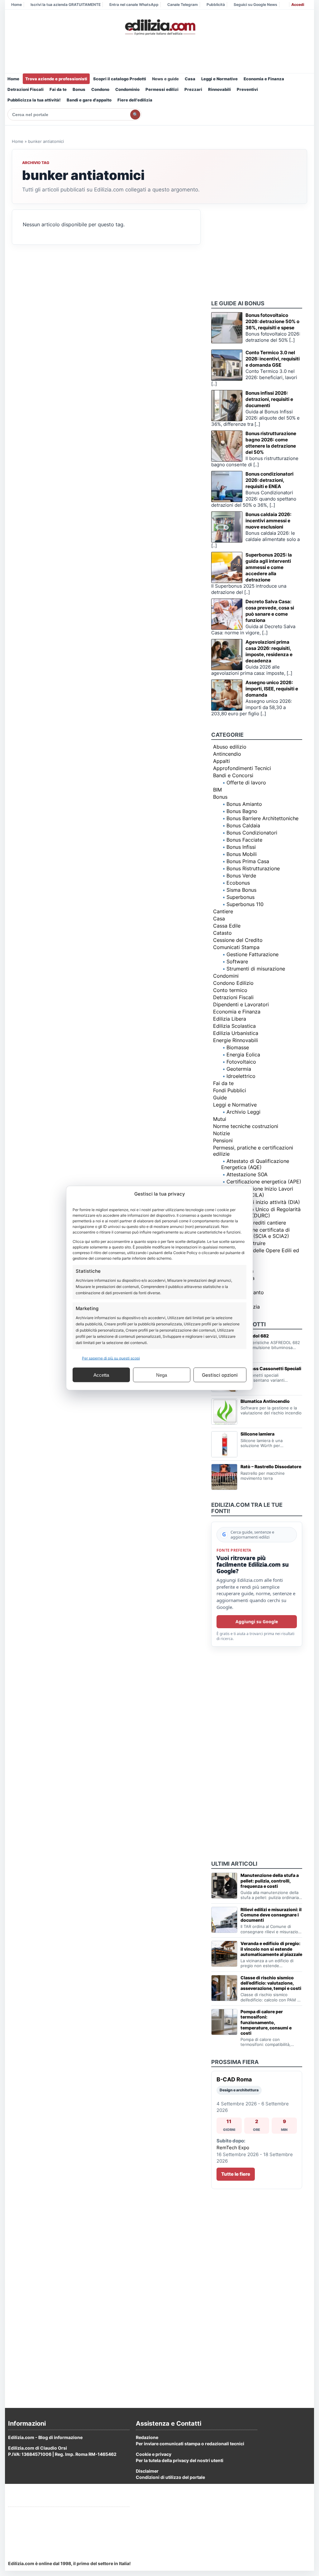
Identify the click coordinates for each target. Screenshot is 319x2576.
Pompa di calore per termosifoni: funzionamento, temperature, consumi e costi (266, 2022)
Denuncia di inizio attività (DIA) (263, 1202)
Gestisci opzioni (220, 1375)
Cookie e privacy (154, 2454)
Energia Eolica (243, 1055)
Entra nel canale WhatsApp (134, 5)
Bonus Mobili (242, 854)
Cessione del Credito (238, 940)
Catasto (222, 933)
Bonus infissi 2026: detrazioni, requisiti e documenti (269, 399)
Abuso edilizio (230, 747)
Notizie (221, 1133)
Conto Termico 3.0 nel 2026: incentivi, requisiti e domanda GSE (273, 359)
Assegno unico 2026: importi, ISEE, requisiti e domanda (272, 689)
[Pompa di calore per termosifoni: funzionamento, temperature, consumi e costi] (224, 2022)
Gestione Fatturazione (252, 954)
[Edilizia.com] (159, 27)
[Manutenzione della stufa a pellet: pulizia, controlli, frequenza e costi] (224, 1886)
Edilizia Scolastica (234, 1026)
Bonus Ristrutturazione (253, 868)
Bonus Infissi (241, 847)
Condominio (127, 89)
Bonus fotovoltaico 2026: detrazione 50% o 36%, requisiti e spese (272, 321)
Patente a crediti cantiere (256, 1223)
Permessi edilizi (162, 89)
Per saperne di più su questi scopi (111, 1358)
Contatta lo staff (25, 2537)
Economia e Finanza (264, 79)
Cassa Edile (227, 926)
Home (17, 5)
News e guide (165, 79)
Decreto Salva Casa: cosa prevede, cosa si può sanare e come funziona (270, 611)
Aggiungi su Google (257, 1622)
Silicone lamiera (257, 1434)
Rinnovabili (219, 89)
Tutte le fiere (236, 2174)
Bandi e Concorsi (233, 775)
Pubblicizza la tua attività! (34, 100)
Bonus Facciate (244, 840)
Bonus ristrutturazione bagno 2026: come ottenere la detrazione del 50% (271, 443)
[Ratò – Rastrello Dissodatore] (224, 1477)
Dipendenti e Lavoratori (241, 1004)
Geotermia (239, 1069)
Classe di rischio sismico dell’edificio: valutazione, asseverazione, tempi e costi (271, 1983)
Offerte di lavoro (246, 783)
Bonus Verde (241, 876)
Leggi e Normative (219, 79)
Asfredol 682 (255, 1336)
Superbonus (240, 897)
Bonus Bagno (242, 811)
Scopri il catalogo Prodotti (120, 79)
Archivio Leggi (243, 1112)
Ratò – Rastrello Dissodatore (271, 1467)
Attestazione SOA (247, 1174)
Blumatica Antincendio (265, 1401)
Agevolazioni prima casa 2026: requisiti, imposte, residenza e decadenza (269, 651)
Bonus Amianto (244, 804)
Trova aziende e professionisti (56, 79)
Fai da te (58, 89)
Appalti (221, 761)
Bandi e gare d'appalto (89, 100)
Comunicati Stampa (236, 947)
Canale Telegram (183, 5)
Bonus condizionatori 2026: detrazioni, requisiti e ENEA (269, 480)
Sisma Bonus (241, 890)
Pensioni (223, 1140)
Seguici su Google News (255, 5)
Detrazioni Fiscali (26, 89)
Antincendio (227, 754)
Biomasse (238, 1047)
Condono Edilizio (233, 983)
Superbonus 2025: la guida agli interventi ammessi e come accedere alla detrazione (269, 567)
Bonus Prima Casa (248, 861)
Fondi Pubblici (230, 1090)
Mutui (220, 1119)
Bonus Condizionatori (252, 833)
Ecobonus (238, 883)
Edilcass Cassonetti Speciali (271, 1368)
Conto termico (230, 990)
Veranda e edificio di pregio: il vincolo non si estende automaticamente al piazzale (271, 1949)
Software (237, 961)
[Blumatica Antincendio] (224, 1412)
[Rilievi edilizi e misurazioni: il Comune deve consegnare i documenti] (224, 1920)
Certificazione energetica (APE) (264, 1182)
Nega (162, 1375)
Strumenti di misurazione (256, 969)
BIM (217, 790)
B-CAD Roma (234, 2079)
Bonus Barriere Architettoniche (262, 818)
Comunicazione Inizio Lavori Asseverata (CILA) (257, 1192)
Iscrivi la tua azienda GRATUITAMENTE (66, 5)
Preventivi (247, 89)
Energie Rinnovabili (236, 1040)
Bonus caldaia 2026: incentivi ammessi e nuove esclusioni (268, 521)
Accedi (298, 5)
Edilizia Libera (230, 1019)
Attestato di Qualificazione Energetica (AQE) (255, 1164)
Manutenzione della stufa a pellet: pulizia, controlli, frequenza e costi (270, 1880)
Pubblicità (216, 5)
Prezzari (193, 89)
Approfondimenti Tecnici (242, 768)
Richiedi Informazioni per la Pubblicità (48, 2514)
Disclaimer (147, 2471)
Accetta (101, 1375)
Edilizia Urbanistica (236, 1033)
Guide (220, 1098)
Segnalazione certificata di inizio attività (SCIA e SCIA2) (255, 1233)
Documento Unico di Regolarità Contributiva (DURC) (261, 1212)
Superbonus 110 (245, 904)
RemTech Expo (233, 2148)
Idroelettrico (241, 1076)
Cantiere (223, 911)
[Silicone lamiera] (224, 1444)
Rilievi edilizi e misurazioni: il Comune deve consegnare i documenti (271, 1915)
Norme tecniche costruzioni (246, 1126)
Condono (100, 89)
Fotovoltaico (241, 1062)
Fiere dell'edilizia (135, 100)
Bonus (79, 89)
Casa (190, 79)
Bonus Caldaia (243, 825)
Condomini (226, 976)
